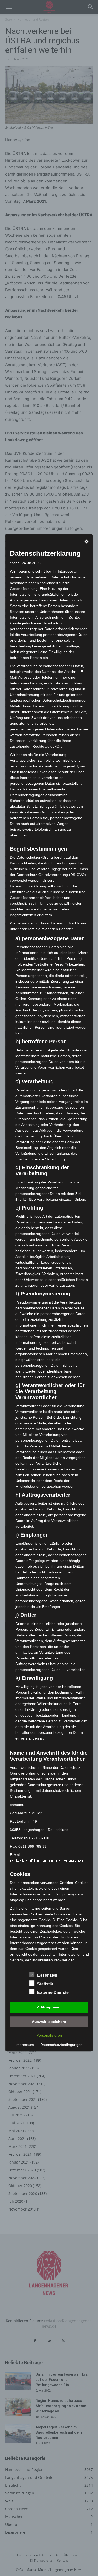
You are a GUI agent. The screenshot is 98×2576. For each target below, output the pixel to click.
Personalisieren (49, 2036)
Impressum (25, 2045)
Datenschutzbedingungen (61, 2045)
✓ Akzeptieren (49, 2007)
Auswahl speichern (49, 2022)
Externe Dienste (53, 1993)
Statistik (45, 1984)
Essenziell (47, 1976)
